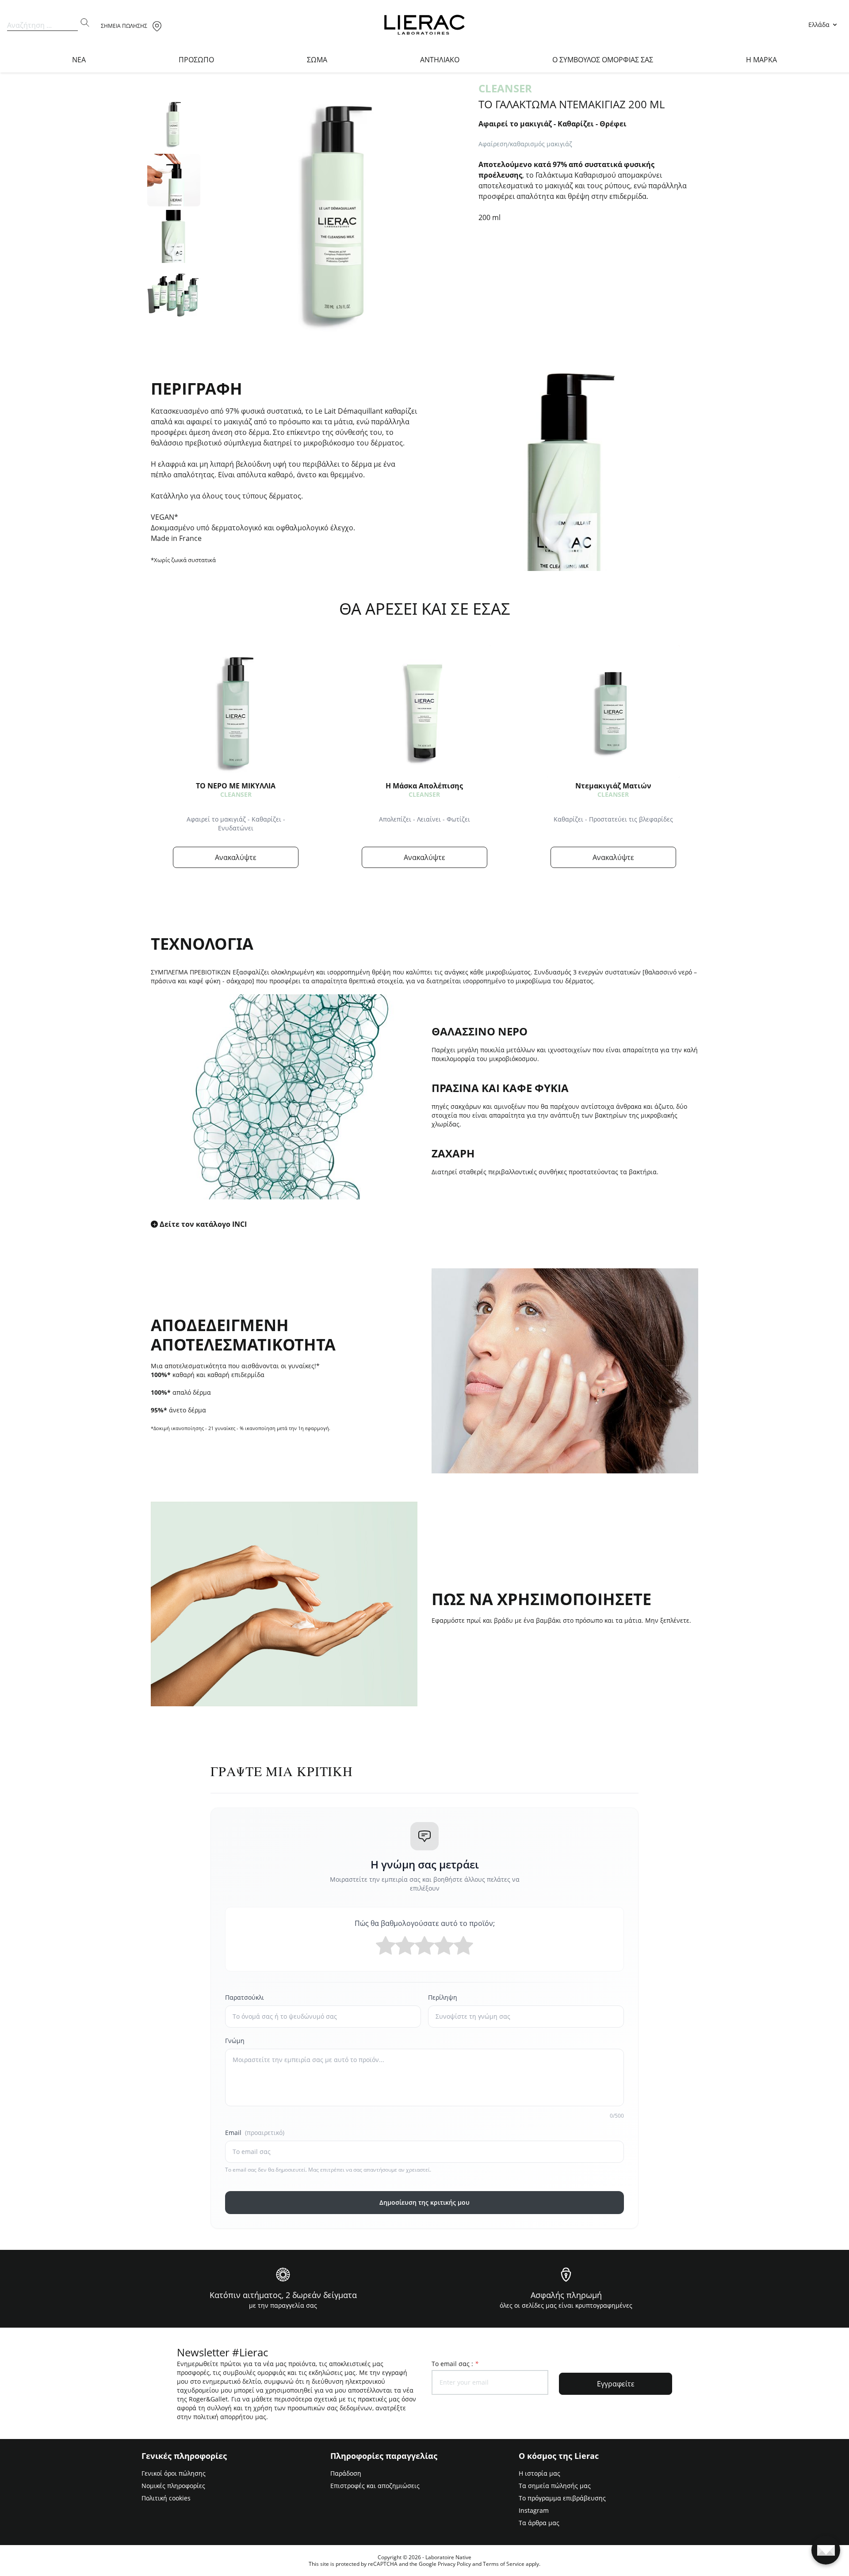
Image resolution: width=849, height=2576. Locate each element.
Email (255, 2133)
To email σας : (455, 2364)
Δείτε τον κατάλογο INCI (203, 1224)
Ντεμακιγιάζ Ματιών (613, 786)
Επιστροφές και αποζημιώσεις (375, 2486)
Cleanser (236, 794)
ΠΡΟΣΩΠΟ (196, 60)
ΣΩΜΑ (317, 60)
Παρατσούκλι (245, 1997)
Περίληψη (443, 1997)
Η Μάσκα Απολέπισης (424, 786)
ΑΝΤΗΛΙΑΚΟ (440, 60)
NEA (79, 60)
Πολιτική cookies (166, 2498)
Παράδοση (346, 2473)
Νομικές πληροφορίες (173, 2486)
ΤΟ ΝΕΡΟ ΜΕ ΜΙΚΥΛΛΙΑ (236, 786)
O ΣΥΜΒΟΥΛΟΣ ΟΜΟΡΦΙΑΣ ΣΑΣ (603, 60)
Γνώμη (235, 2041)
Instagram (534, 2510)
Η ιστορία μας (539, 2473)
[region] (174, 212)
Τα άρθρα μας (539, 2523)
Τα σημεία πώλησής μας (555, 2486)
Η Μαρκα (761, 60)
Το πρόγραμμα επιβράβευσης (562, 2498)
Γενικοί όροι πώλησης (174, 2473)
